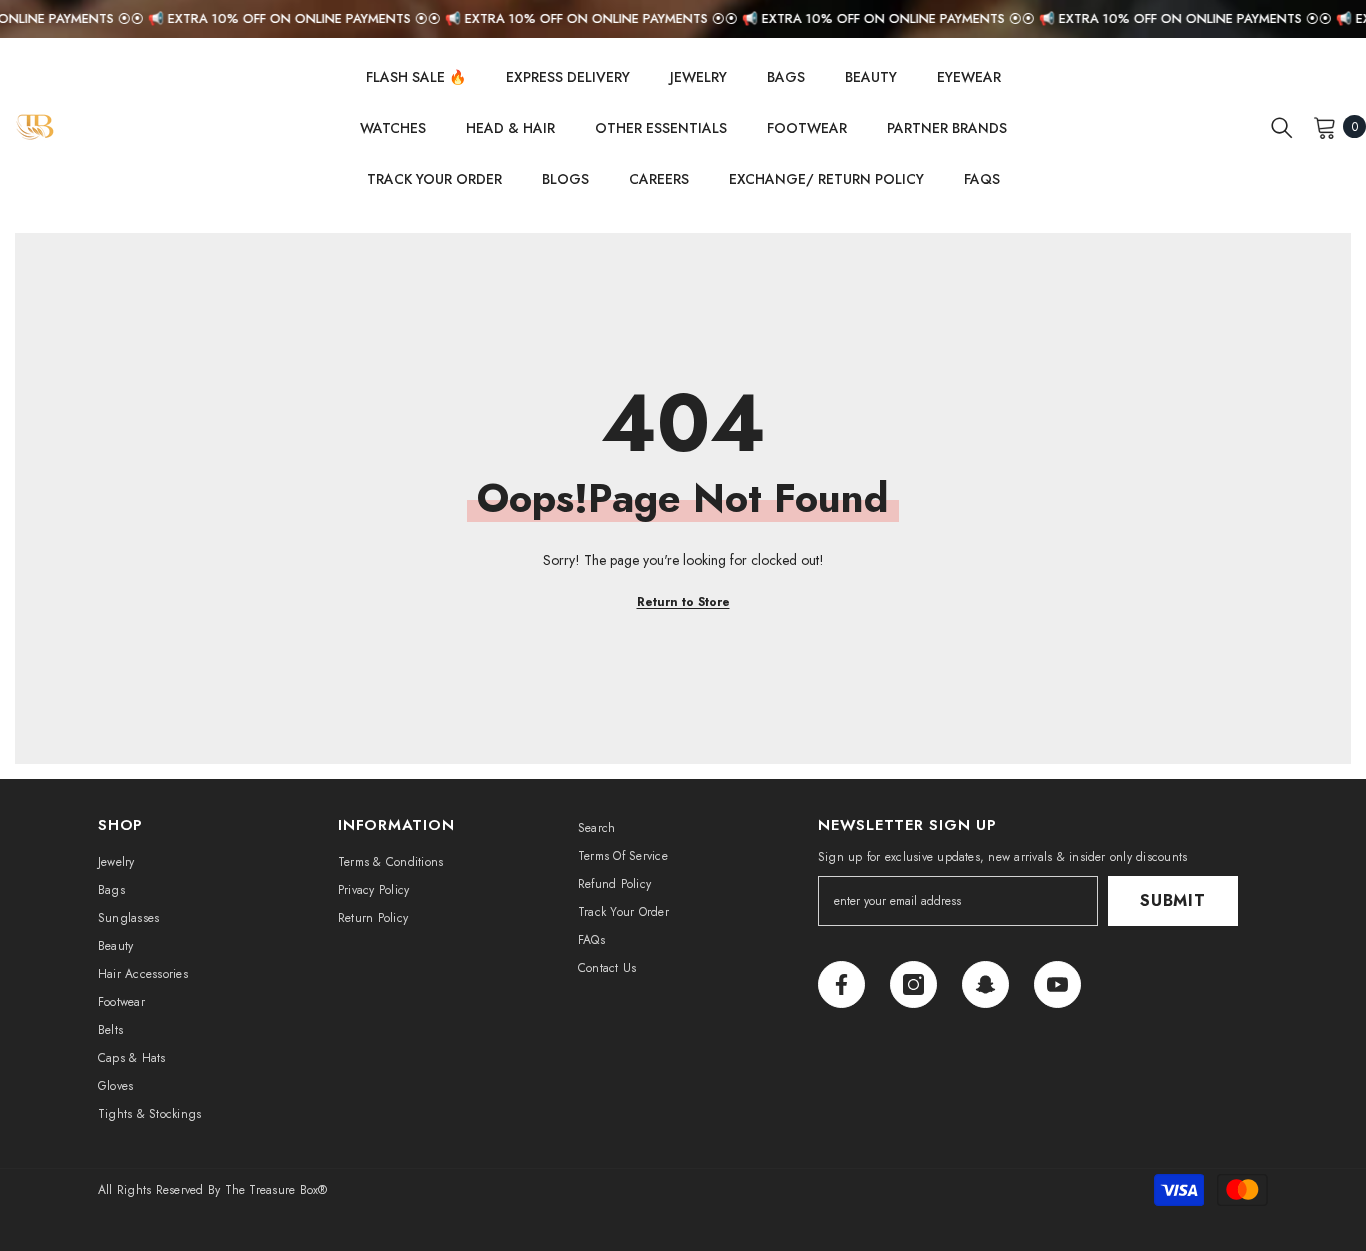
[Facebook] (841, 984)
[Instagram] (913, 984)
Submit (1173, 900)
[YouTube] (1057, 984)
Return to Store (683, 602)
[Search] (1282, 127)
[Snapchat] (985, 984)
